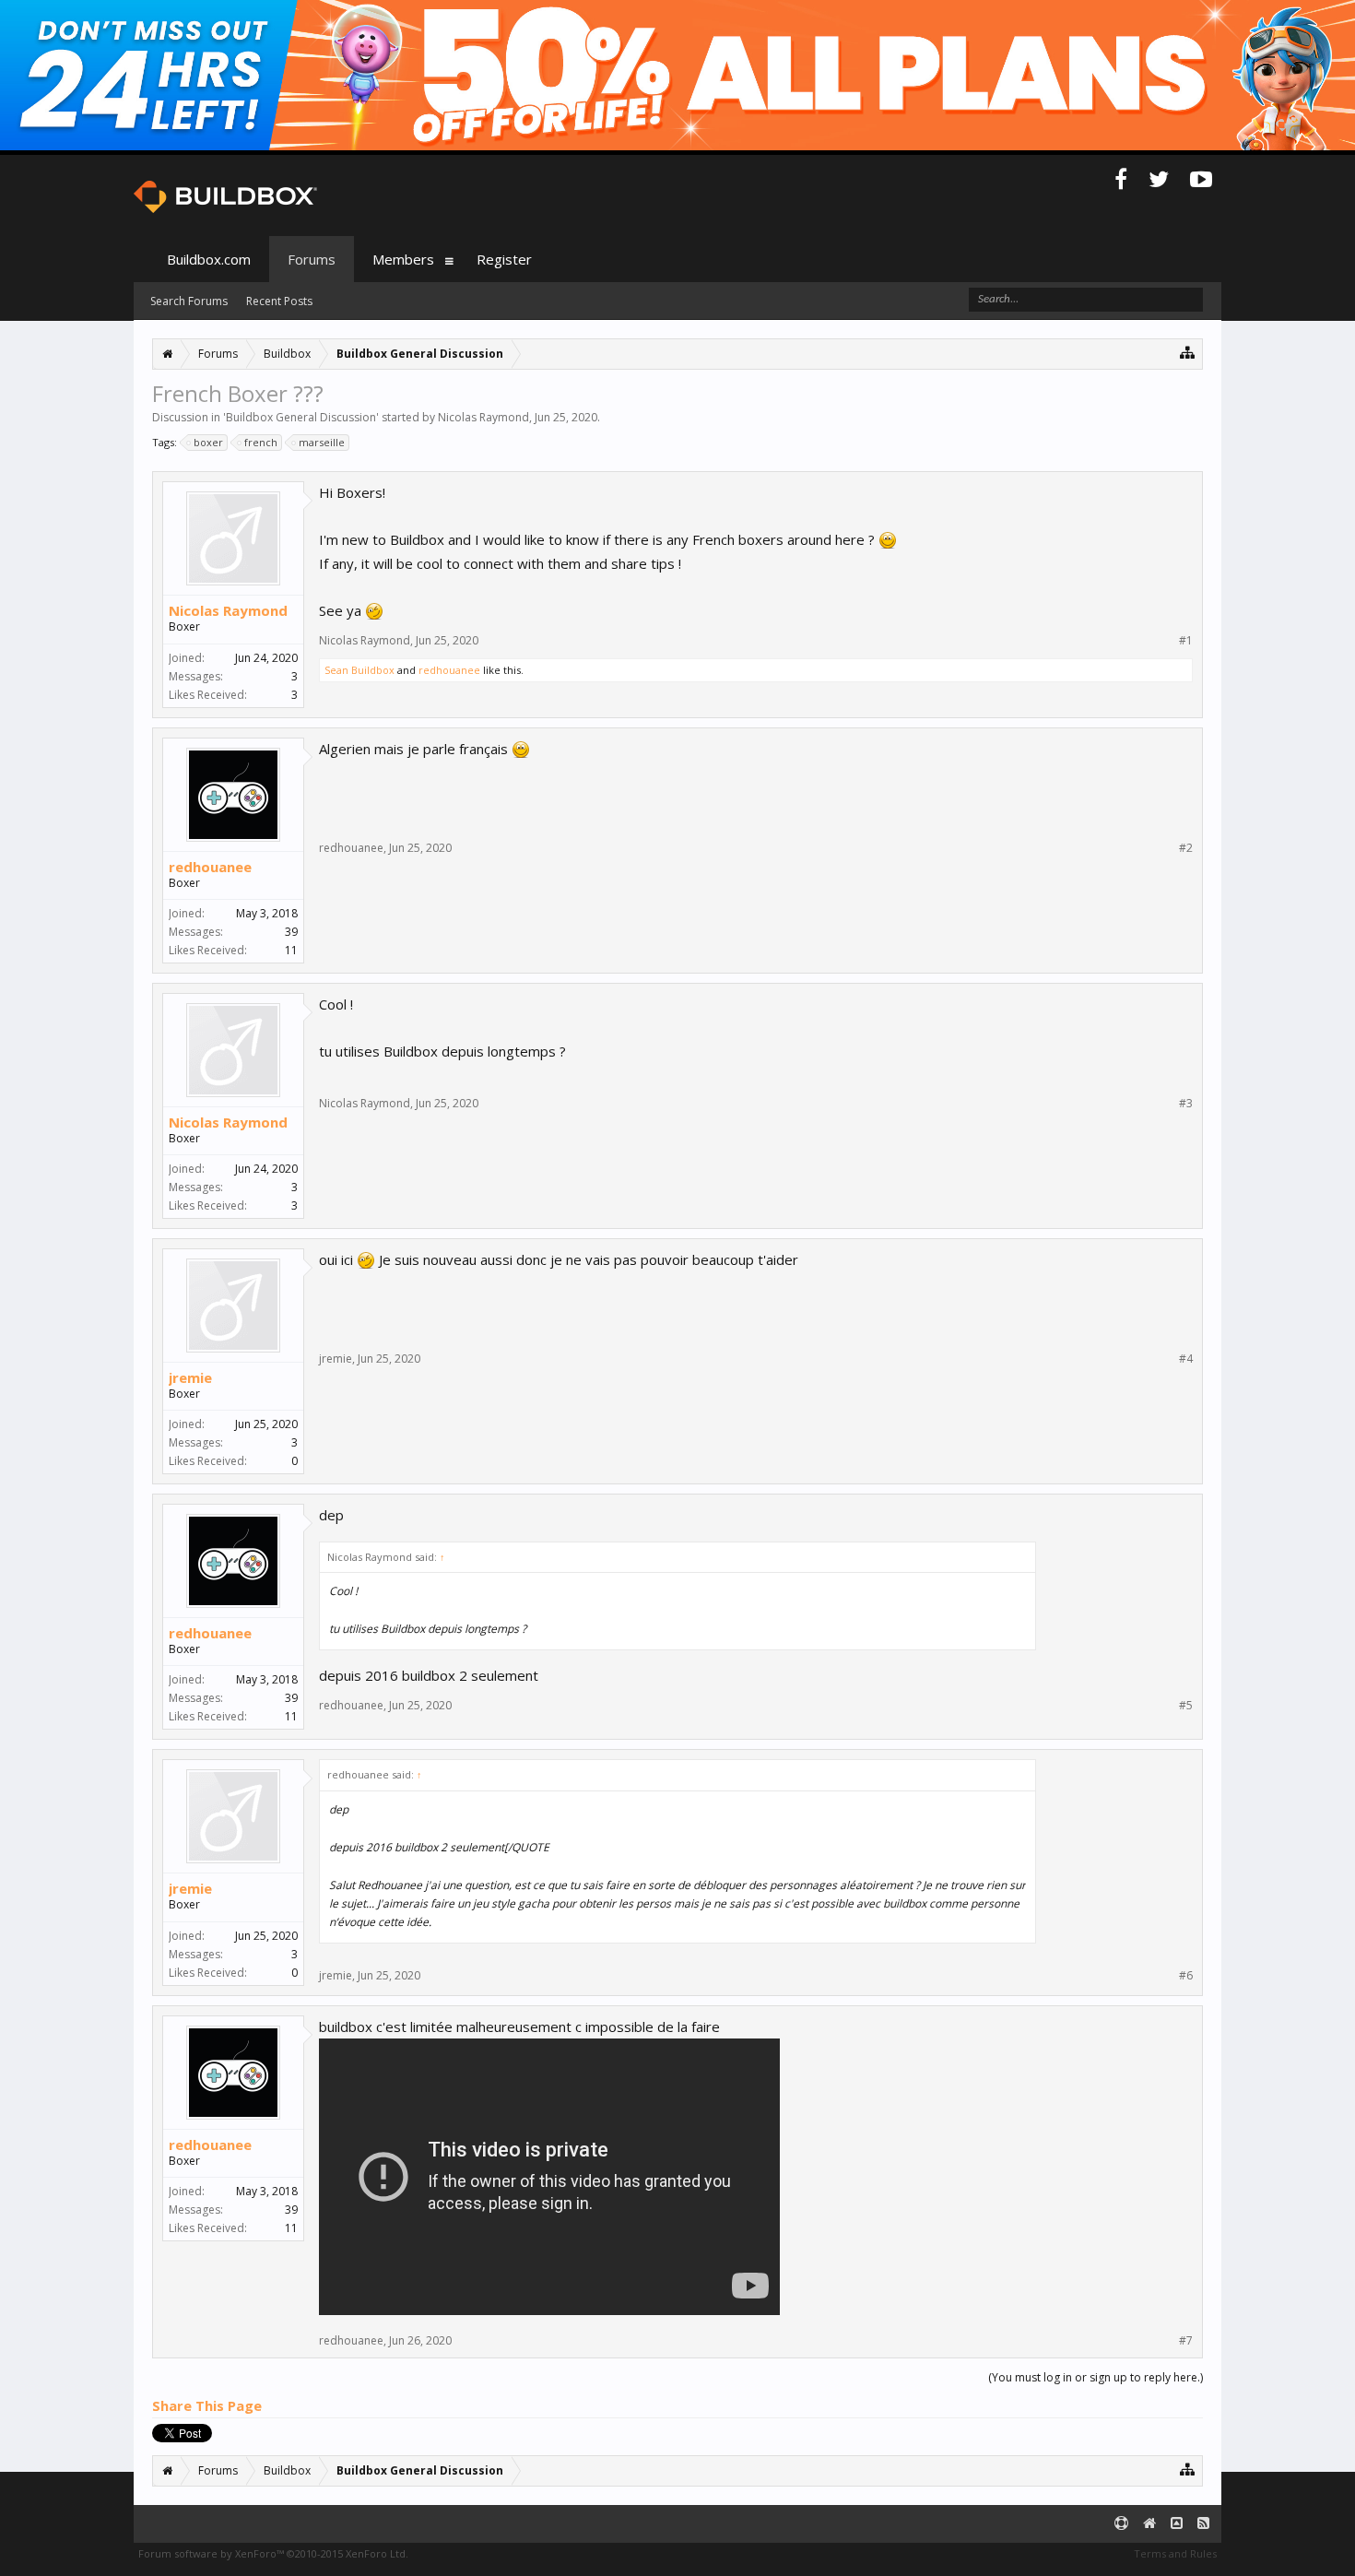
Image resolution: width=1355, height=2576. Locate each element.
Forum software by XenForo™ (273, 2553)
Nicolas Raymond (483, 417)
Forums (312, 259)
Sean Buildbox (359, 670)
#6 (1186, 1976)
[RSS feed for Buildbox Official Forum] (1203, 2524)
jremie (190, 1377)
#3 (1186, 1104)
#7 (1186, 2341)
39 (291, 932)
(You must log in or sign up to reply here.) (1096, 2377)
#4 (1186, 1359)
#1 (1186, 641)
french (261, 442)
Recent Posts (279, 301)
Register (504, 259)
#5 (1186, 1706)
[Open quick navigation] (1188, 352)
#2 (1186, 848)
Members (403, 259)
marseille (322, 442)
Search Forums (189, 301)
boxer (208, 442)
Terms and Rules (1175, 2553)
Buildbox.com (209, 259)
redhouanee (449, 670)
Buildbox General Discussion (301, 417)
